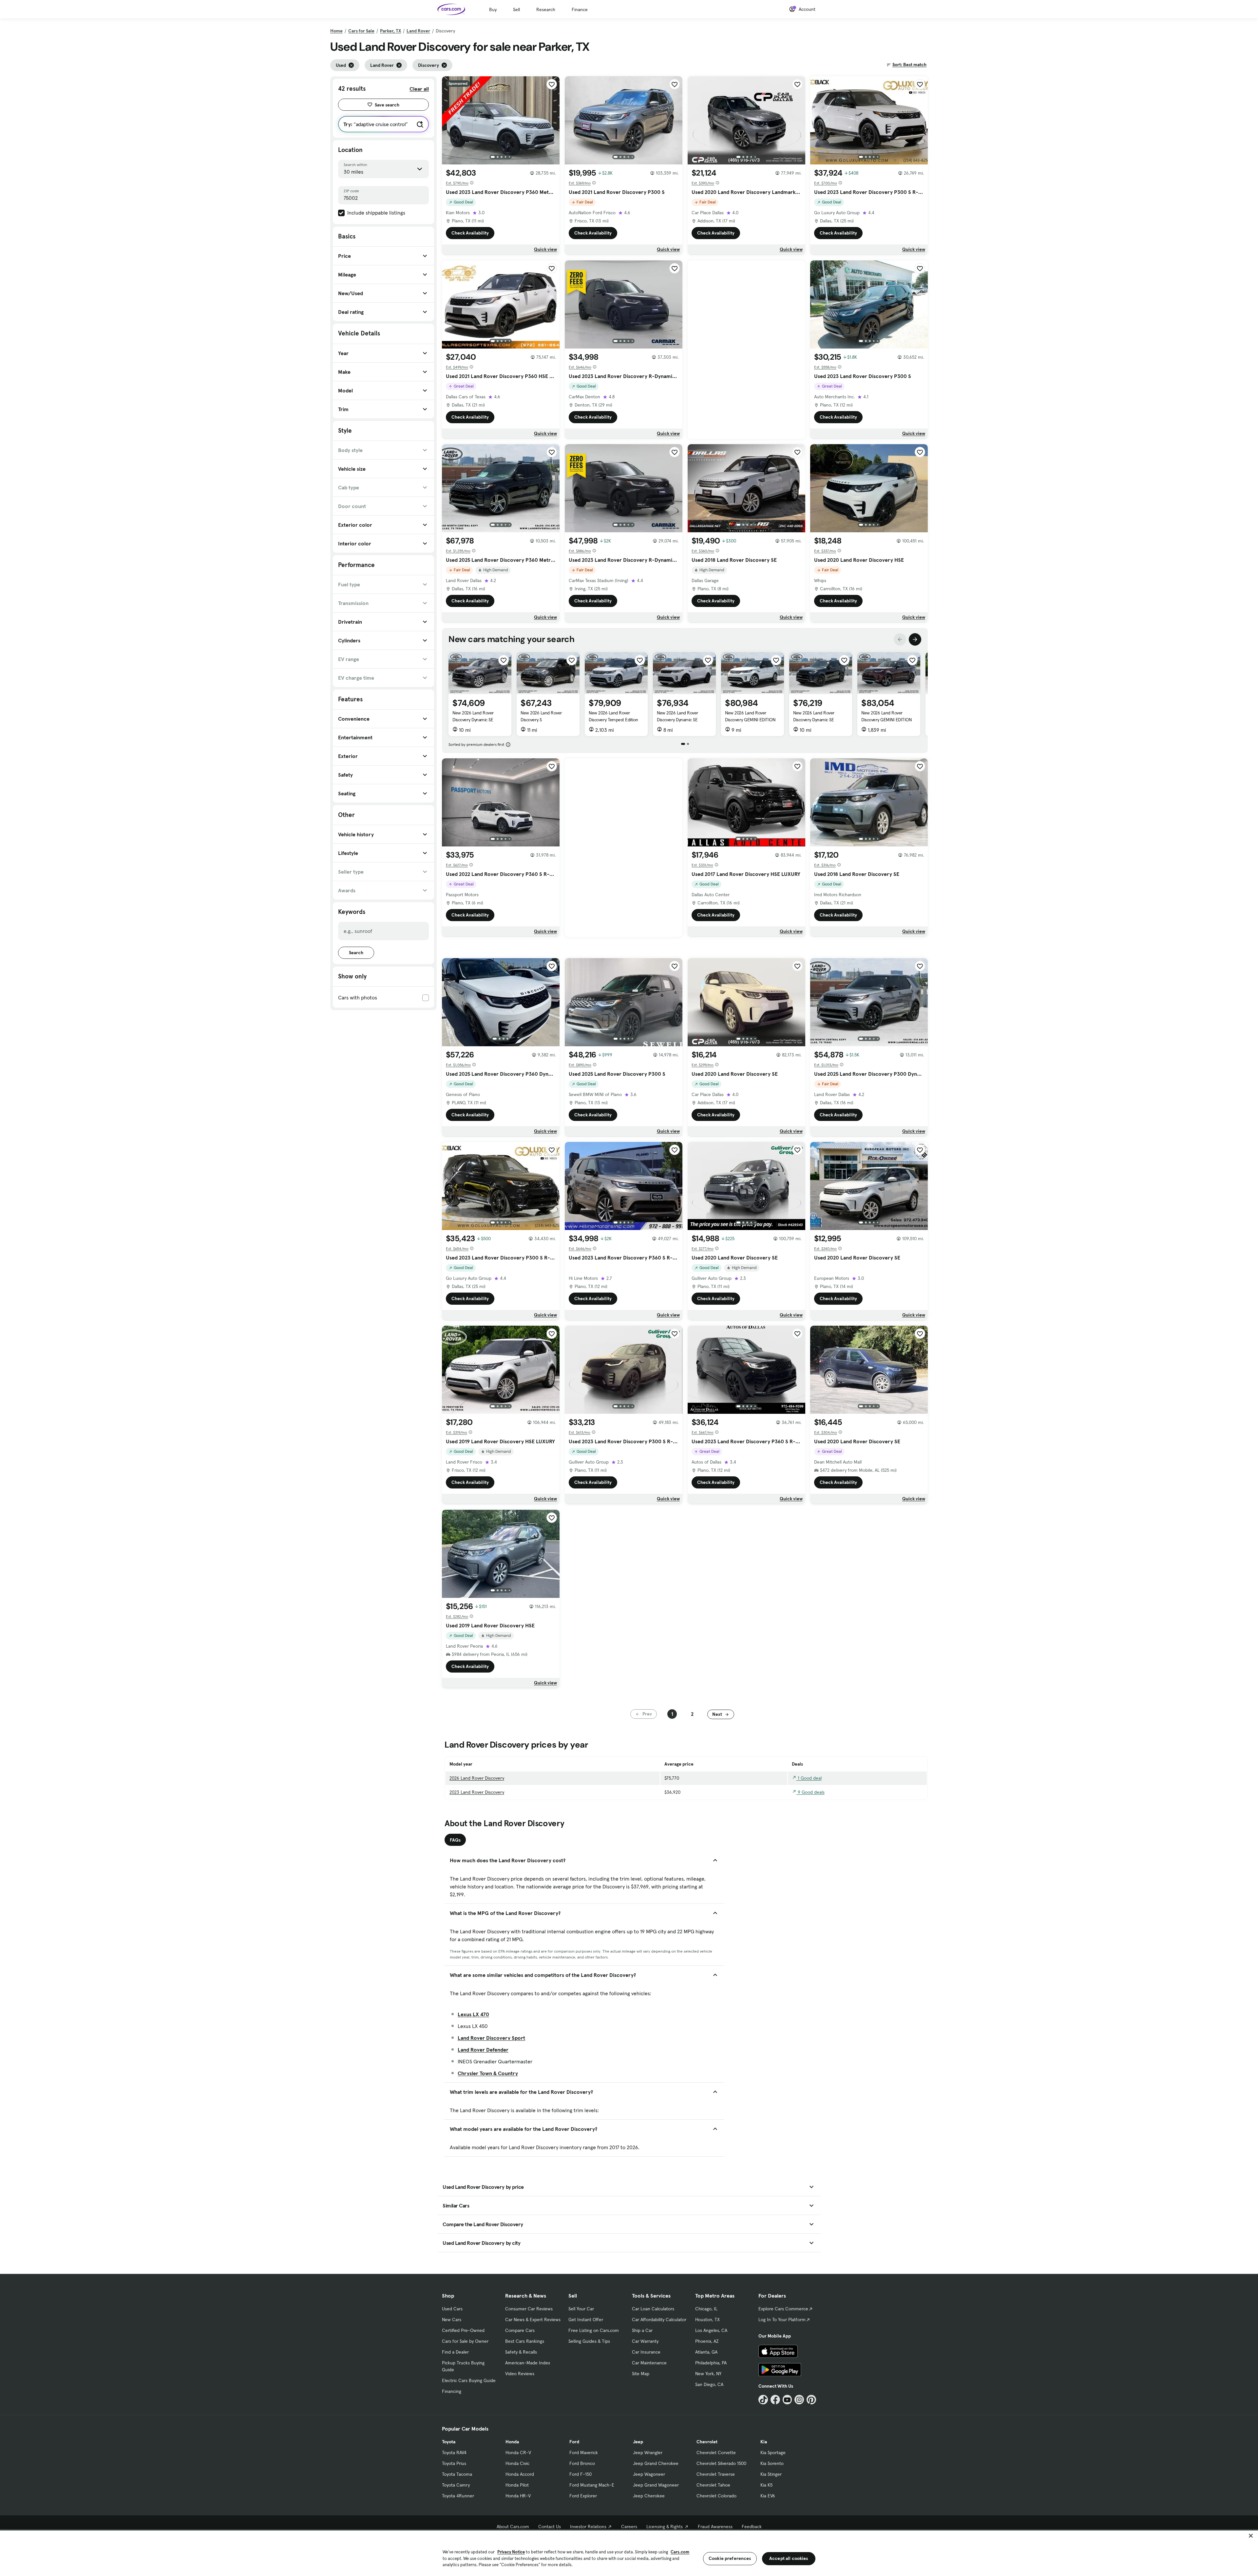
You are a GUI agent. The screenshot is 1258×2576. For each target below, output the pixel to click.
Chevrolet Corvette (716, 2453)
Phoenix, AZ (707, 2341)
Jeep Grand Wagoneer (656, 2485)
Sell (516, 9)
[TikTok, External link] (763, 2400)
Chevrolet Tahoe (713, 2485)
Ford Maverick (584, 2453)
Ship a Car (642, 2330)
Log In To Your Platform (782, 2320)
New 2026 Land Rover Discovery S (541, 716)
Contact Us (550, 2527)
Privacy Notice (511, 2552)
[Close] (1251, 2536)
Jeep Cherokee (649, 2496)
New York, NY (708, 2374)
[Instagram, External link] (799, 2400)
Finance (580, 9)
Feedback (752, 2527)
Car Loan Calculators (653, 2309)
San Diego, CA (709, 2384)
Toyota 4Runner (458, 2496)
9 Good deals (810, 1792)
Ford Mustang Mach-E (592, 2485)
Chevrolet (707, 2442)
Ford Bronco (582, 2463)
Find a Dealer (455, 2352)
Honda (512, 2442)
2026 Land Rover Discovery (477, 1778)
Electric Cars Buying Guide (469, 2380)
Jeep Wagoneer (649, 2474)
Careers (629, 2527)
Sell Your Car (581, 2309)
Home (336, 31)
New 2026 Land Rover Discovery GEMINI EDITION (750, 716)
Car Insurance (646, 2352)
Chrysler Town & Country (488, 2073)
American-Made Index (528, 2363)
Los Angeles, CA (711, 2330)
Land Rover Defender (483, 2050)
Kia (764, 2442)
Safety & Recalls (521, 2352)
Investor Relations (588, 2527)
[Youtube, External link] (787, 2400)
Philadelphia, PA (711, 2363)
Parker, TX (391, 31)
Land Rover (418, 31)
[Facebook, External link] (775, 2400)
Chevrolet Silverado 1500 (721, 2463)
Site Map (641, 2374)
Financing (452, 2391)
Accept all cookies (789, 2558)
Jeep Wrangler (648, 2453)
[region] (629, 2553)
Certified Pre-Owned (463, 2330)
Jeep (638, 2442)
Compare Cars (520, 2330)
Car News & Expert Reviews (533, 2320)
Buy (493, 9)
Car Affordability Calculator (659, 2320)
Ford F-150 (581, 2474)
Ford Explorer (583, 2496)
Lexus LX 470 (473, 2014)
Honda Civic (517, 2463)
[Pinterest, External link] (811, 2400)
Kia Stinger (771, 2474)
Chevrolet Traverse (716, 2474)
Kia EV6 (768, 2496)
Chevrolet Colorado (716, 2496)
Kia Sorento (772, 2463)
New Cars (452, 2320)
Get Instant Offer (586, 2320)
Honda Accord (520, 2474)
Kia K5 (766, 2485)
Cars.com (680, 2552)
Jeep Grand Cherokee (656, 2463)
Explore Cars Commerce (783, 2309)
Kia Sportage (773, 2453)
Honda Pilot (517, 2485)
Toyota (449, 2442)
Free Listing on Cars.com (594, 2330)
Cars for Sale (361, 31)
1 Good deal (809, 1778)
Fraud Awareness (715, 2527)
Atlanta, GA (706, 2352)
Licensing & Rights (665, 2527)
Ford (574, 2442)
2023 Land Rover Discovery (477, 1792)
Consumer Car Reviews (529, 2309)
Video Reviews (520, 2374)
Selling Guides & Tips (589, 2341)
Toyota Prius (454, 2463)
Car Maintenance (649, 2363)
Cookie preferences (730, 2558)
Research (546, 9)
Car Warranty (645, 2341)
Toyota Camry (456, 2485)
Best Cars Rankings (525, 2341)
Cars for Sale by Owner (465, 2341)
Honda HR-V (518, 2496)
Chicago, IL (706, 2309)
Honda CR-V (518, 2453)
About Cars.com (513, 2527)
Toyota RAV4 (454, 2453)
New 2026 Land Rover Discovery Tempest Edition (613, 716)
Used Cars (452, 2309)
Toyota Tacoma (457, 2474)
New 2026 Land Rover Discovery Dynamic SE (473, 716)
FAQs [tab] (455, 1840)
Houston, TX (707, 2320)
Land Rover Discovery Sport (491, 2038)
